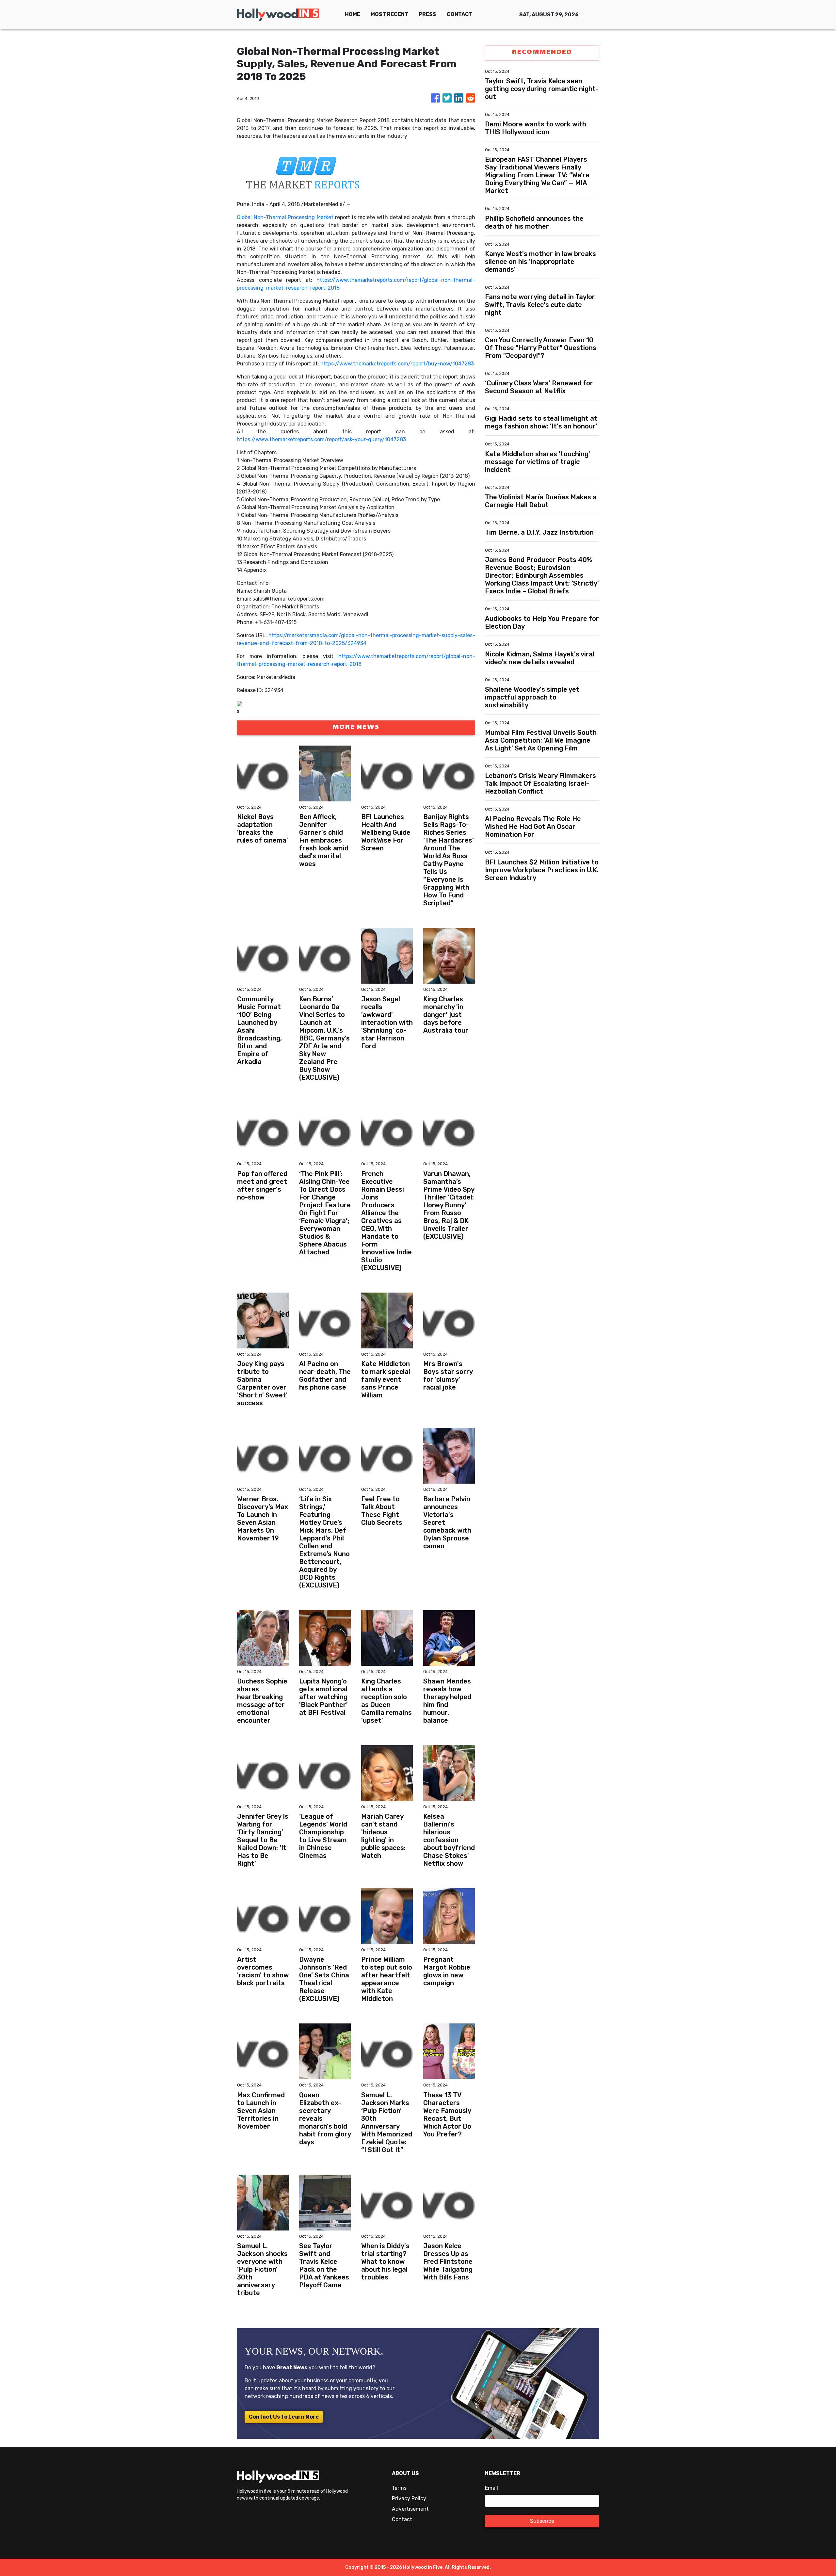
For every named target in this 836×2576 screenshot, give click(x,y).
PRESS (427, 14)
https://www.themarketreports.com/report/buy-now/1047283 (397, 364)
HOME (353, 14)
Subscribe (542, 2521)
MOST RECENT (389, 14)
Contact (402, 2519)
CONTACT (460, 14)
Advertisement (410, 2509)
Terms (399, 2488)
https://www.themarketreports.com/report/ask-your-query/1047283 (321, 439)
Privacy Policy (409, 2498)
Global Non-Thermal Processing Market (285, 217)
